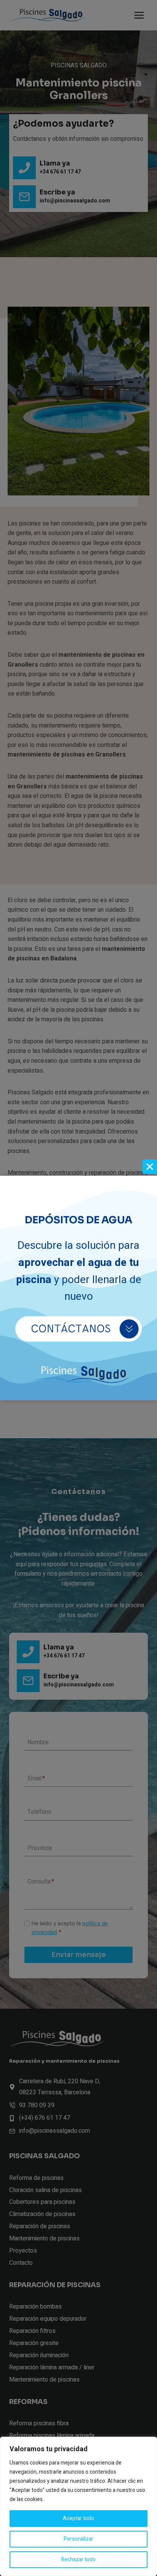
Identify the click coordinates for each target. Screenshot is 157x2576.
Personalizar (78, 2539)
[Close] (150, 1167)
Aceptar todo (78, 2518)
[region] (78, 2506)
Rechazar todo (78, 2559)
